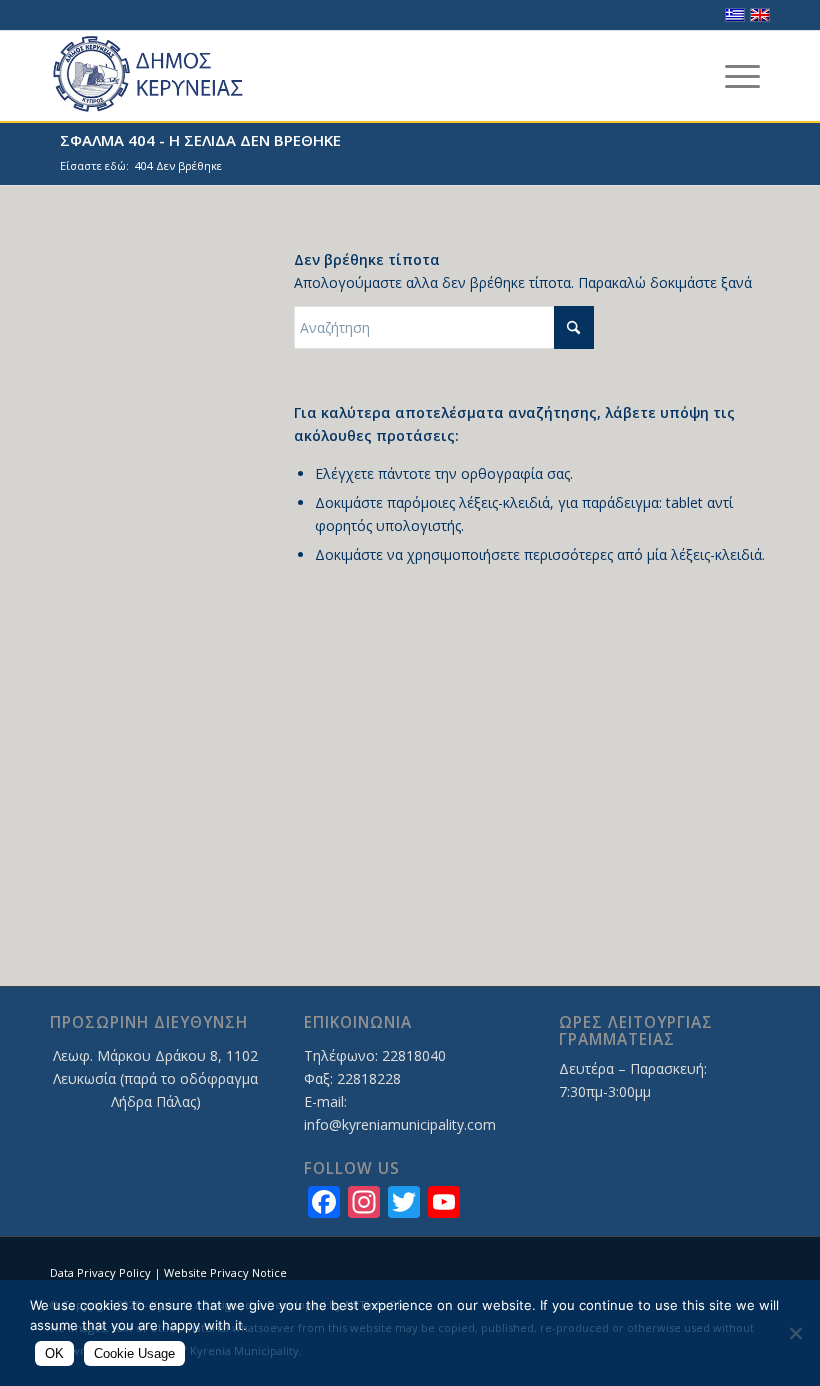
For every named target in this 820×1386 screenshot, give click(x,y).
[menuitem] (742, 76)
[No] (795, 1333)
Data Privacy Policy (100, 1272)
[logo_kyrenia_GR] (166, 76)
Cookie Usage (134, 1353)
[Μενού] (742, 76)
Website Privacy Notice (225, 1272)
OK (54, 1353)
